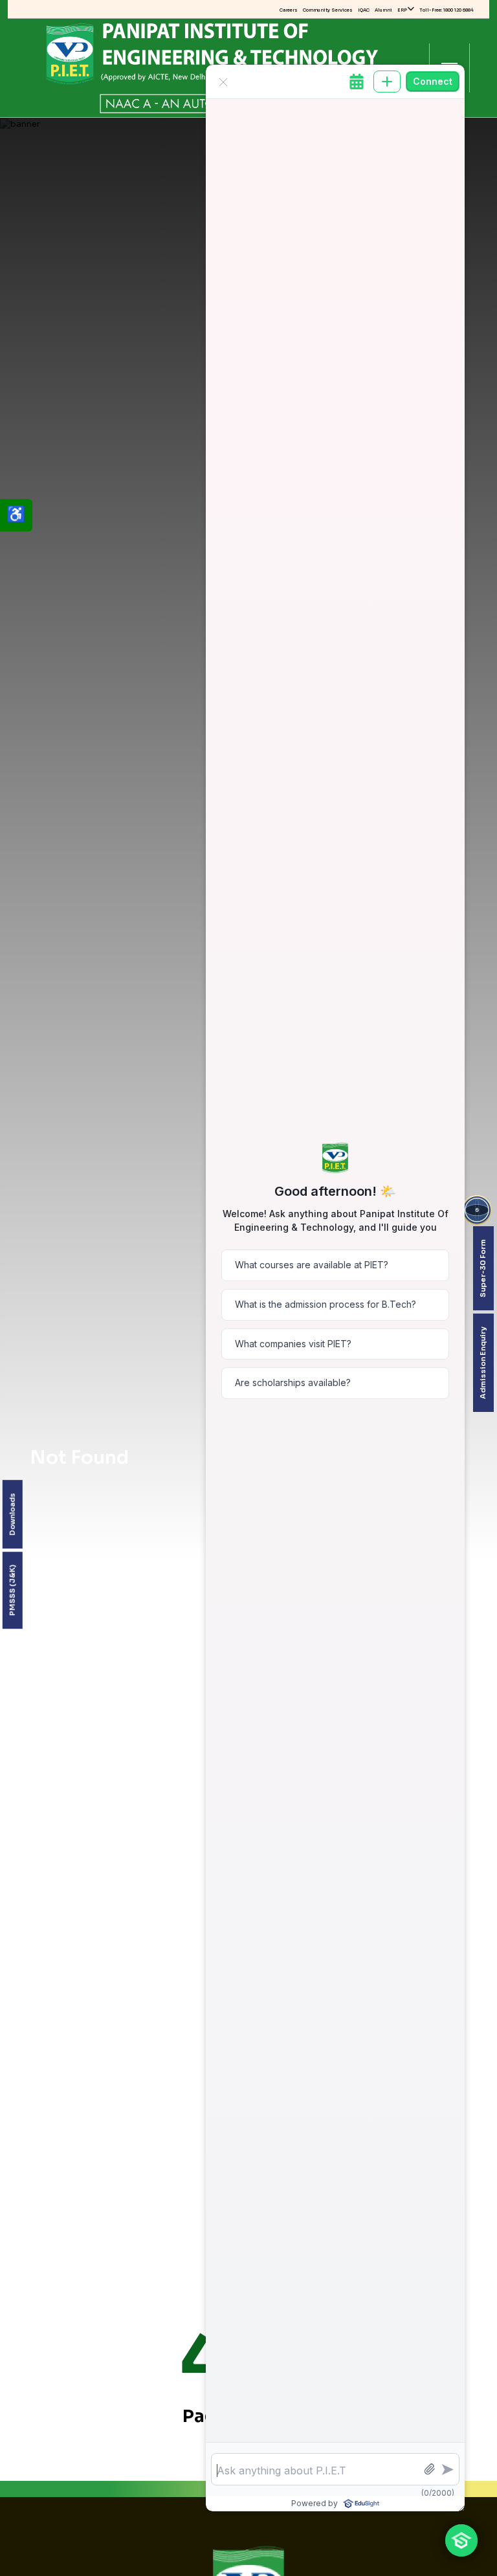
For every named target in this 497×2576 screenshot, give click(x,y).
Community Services (328, 10)
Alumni (383, 10)
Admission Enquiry (483, 1363)
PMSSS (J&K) (12, 1590)
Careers (289, 10)
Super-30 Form (483, 1268)
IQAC (364, 10)
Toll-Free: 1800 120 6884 (447, 10)
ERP (402, 10)
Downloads (12, 1514)
